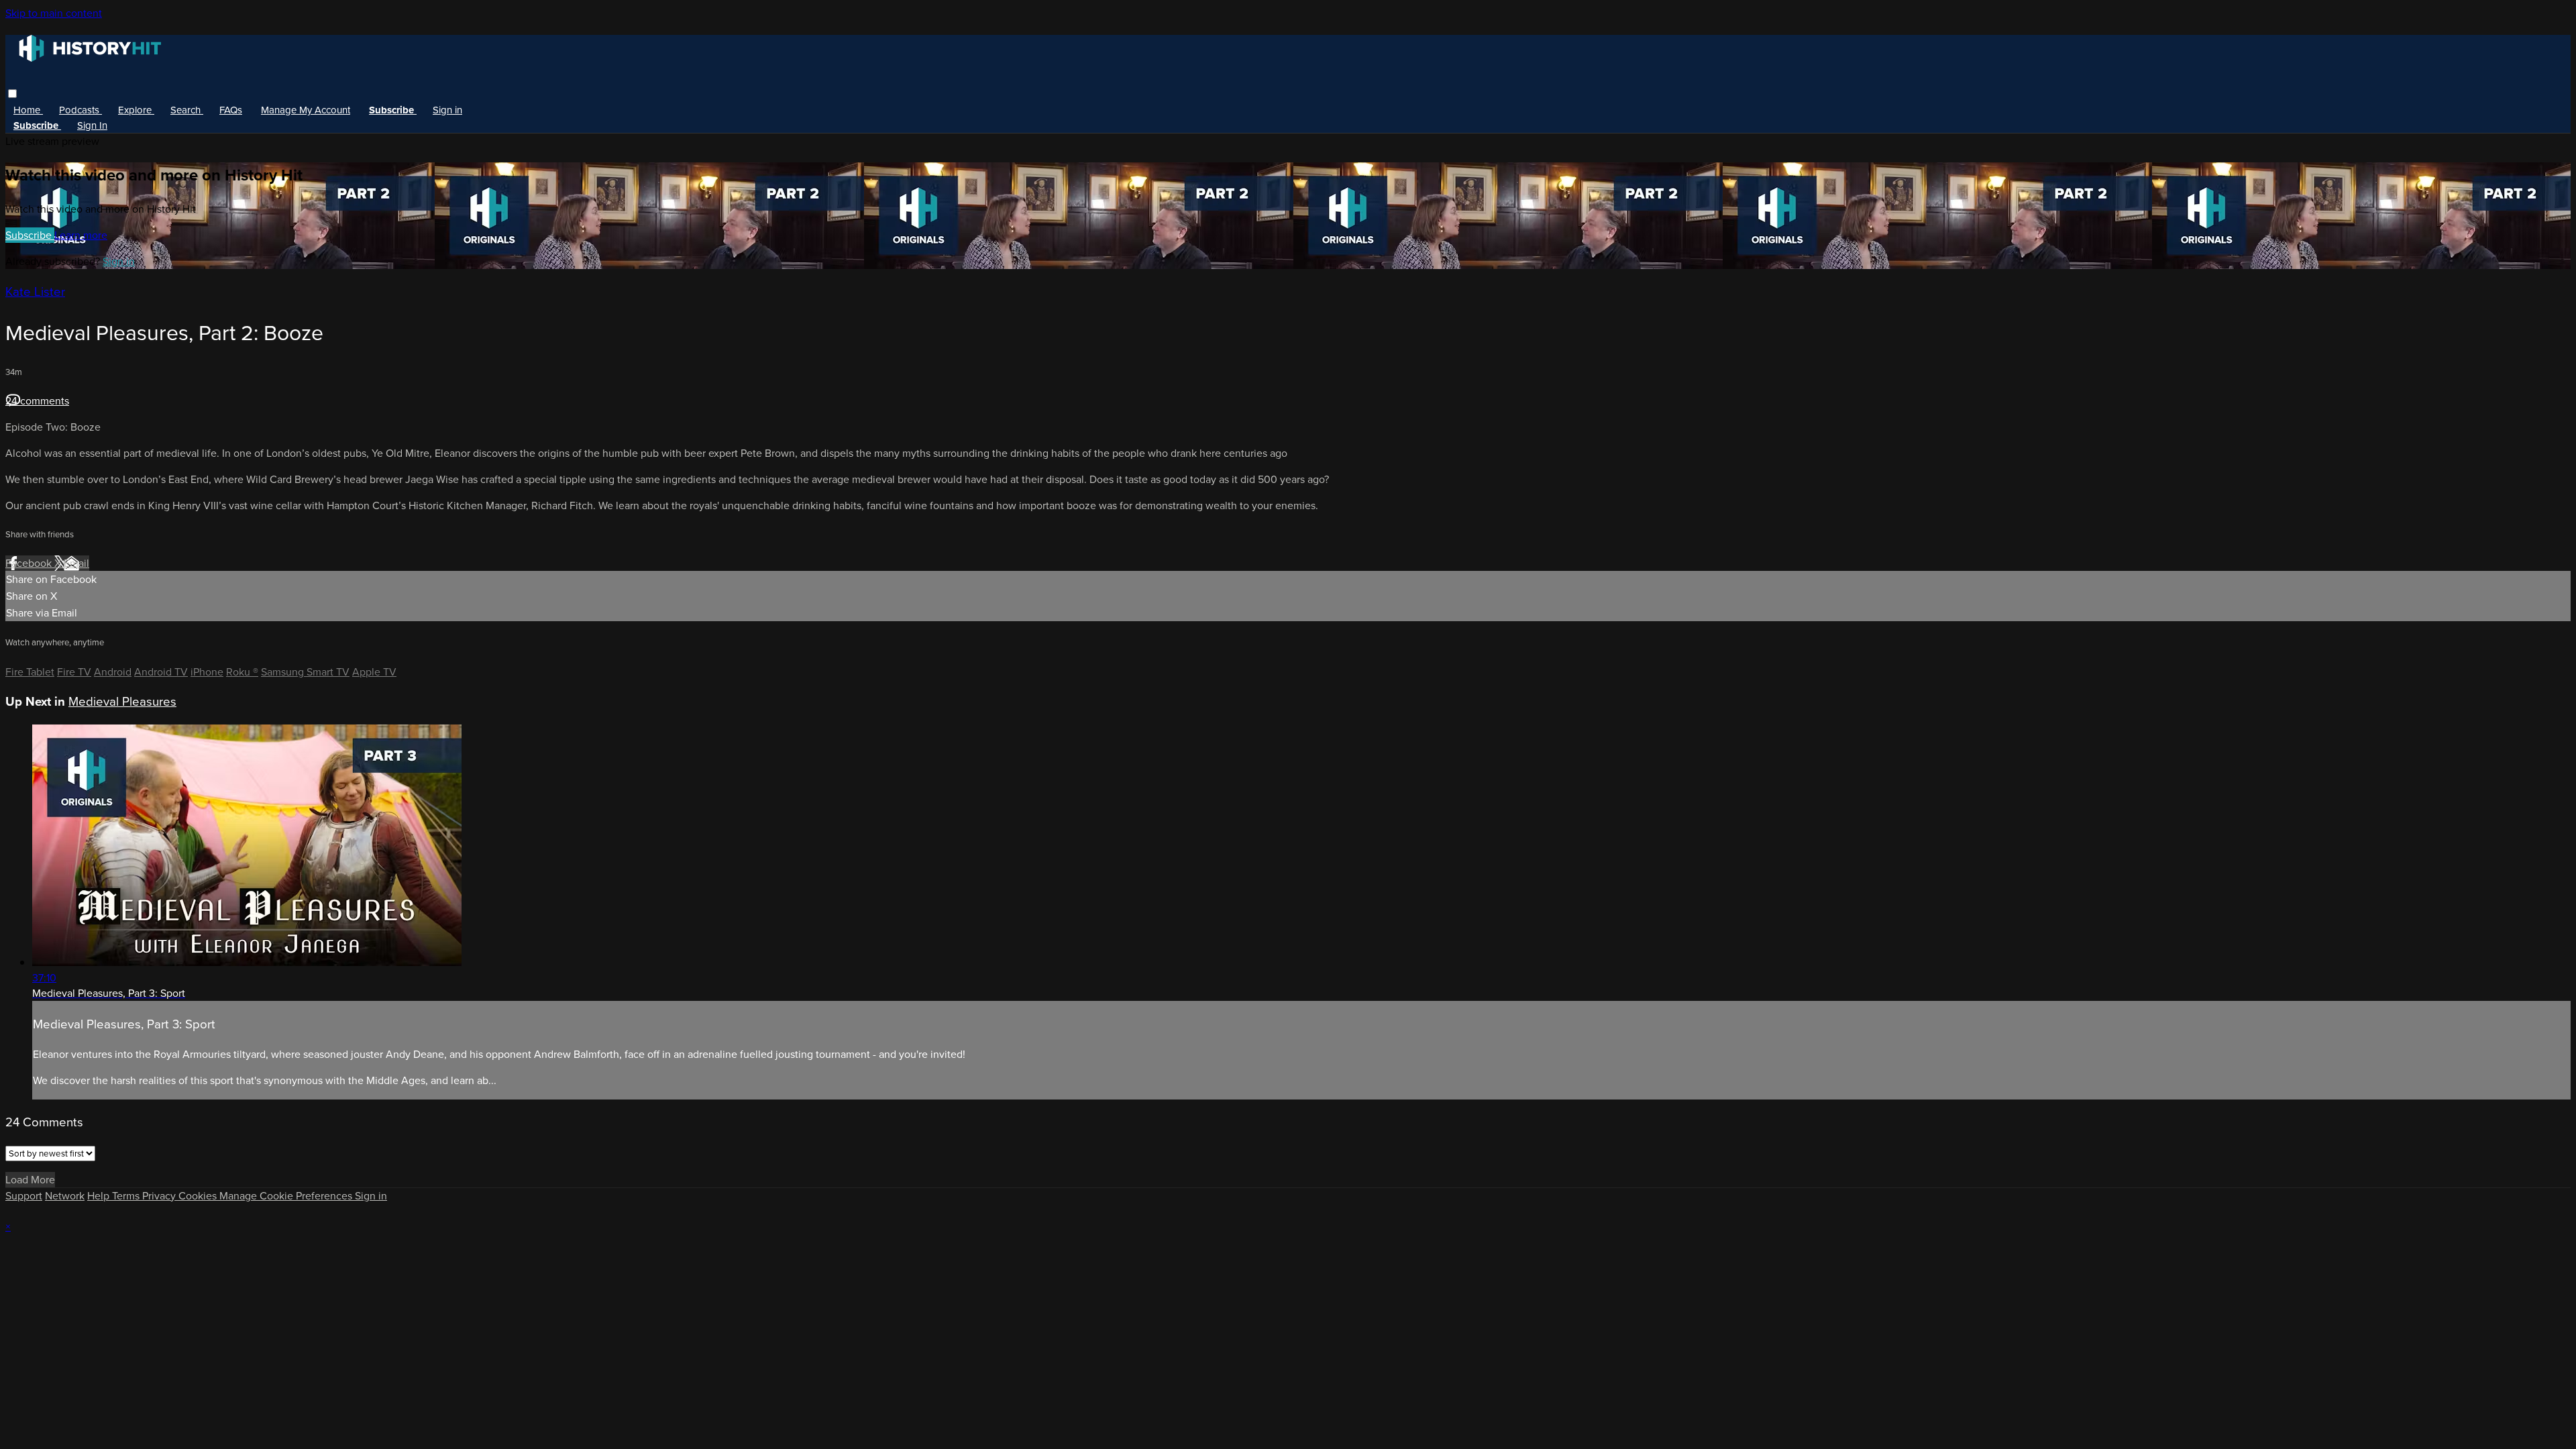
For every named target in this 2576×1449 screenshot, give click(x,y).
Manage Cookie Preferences (287, 1196)
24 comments (37, 401)
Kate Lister (35, 291)
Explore (136, 110)
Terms (127, 1196)
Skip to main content (54, 13)
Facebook (30, 563)
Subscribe (30, 235)
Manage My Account (306, 110)
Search (187, 110)
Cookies (199, 1196)
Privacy (160, 1196)
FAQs (231, 110)
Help (100, 1196)
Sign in (447, 110)
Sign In (92, 125)
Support (24, 1196)
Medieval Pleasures (122, 701)
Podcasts (80, 110)
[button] (12, 94)
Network (65, 1196)
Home (28, 110)
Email (76, 563)
